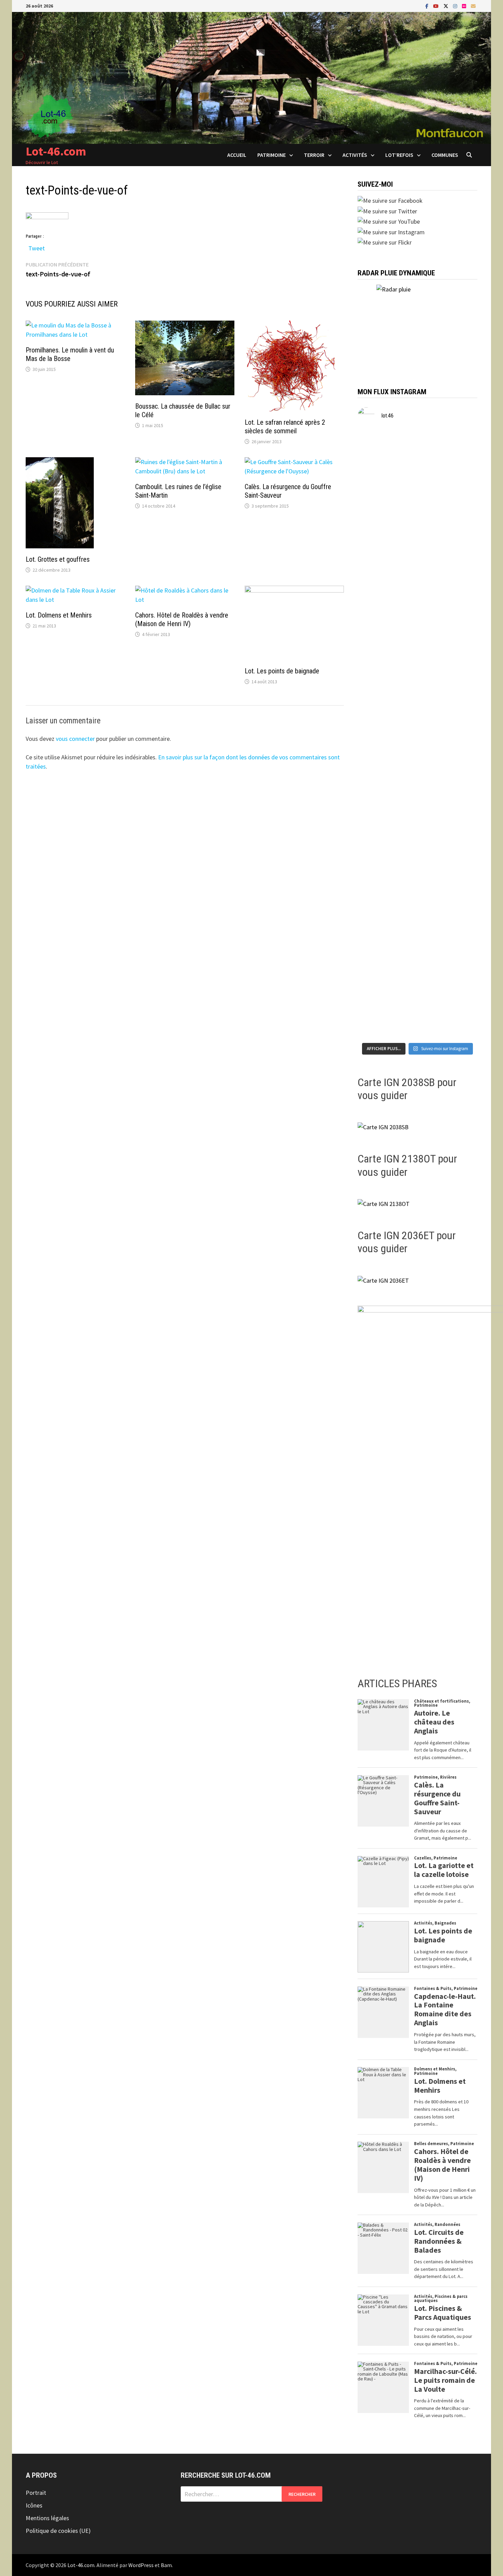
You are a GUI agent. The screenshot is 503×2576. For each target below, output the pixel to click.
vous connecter (75, 739)
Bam (166, 2565)
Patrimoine (272, 155)
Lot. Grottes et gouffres (58, 559)
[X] (447, 6)
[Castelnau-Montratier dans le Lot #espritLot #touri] (458, 470)
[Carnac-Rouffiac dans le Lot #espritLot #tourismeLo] (458, 777)
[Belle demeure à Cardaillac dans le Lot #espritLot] (377, 986)
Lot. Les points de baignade (282, 671)
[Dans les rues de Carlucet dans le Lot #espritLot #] (377, 879)
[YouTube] (437, 6)
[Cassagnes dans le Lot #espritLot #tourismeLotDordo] (458, 679)
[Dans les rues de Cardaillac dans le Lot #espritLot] (418, 972)
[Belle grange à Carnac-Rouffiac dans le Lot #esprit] (418, 786)
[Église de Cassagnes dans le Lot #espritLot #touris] (418, 693)
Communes (445, 155)
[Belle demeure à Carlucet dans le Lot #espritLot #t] (418, 888)
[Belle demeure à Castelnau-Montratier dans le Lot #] (418, 488)
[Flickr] (465, 6)
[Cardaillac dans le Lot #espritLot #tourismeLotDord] (458, 968)
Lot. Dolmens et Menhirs (59, 615)
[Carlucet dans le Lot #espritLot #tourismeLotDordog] (458, 870)
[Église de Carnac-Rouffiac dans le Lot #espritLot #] (377, 791)
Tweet (37, 247)
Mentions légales (47, 2518)
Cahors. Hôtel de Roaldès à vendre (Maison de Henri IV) (182, 619)
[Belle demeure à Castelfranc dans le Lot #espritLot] (418, 595)
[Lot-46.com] (251, 77)
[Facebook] (428, 6)
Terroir (314, 155)
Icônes (34, 2505)
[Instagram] (456, 6)
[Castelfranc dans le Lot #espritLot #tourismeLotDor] (458, 577)
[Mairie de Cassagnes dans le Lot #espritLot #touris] (377, 693)
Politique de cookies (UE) (58, 2531)
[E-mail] (473, 6)
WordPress (141, 2565)
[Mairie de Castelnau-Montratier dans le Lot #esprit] (377, 483)
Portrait (36, 2493)
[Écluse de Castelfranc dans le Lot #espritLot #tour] (377, 586)
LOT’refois (399, 155)
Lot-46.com (56, 151)
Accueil (237, 155)
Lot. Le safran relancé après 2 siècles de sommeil (285, 427)
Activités (355, 155)
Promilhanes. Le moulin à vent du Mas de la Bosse (70, 354)
